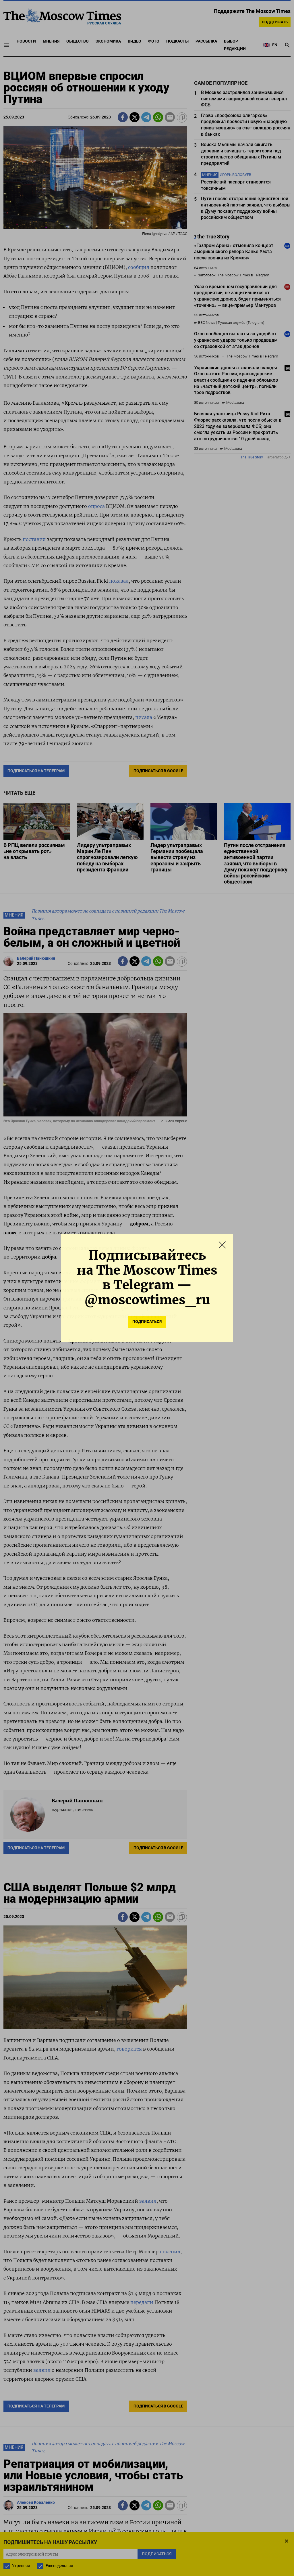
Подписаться (147, 1322)
